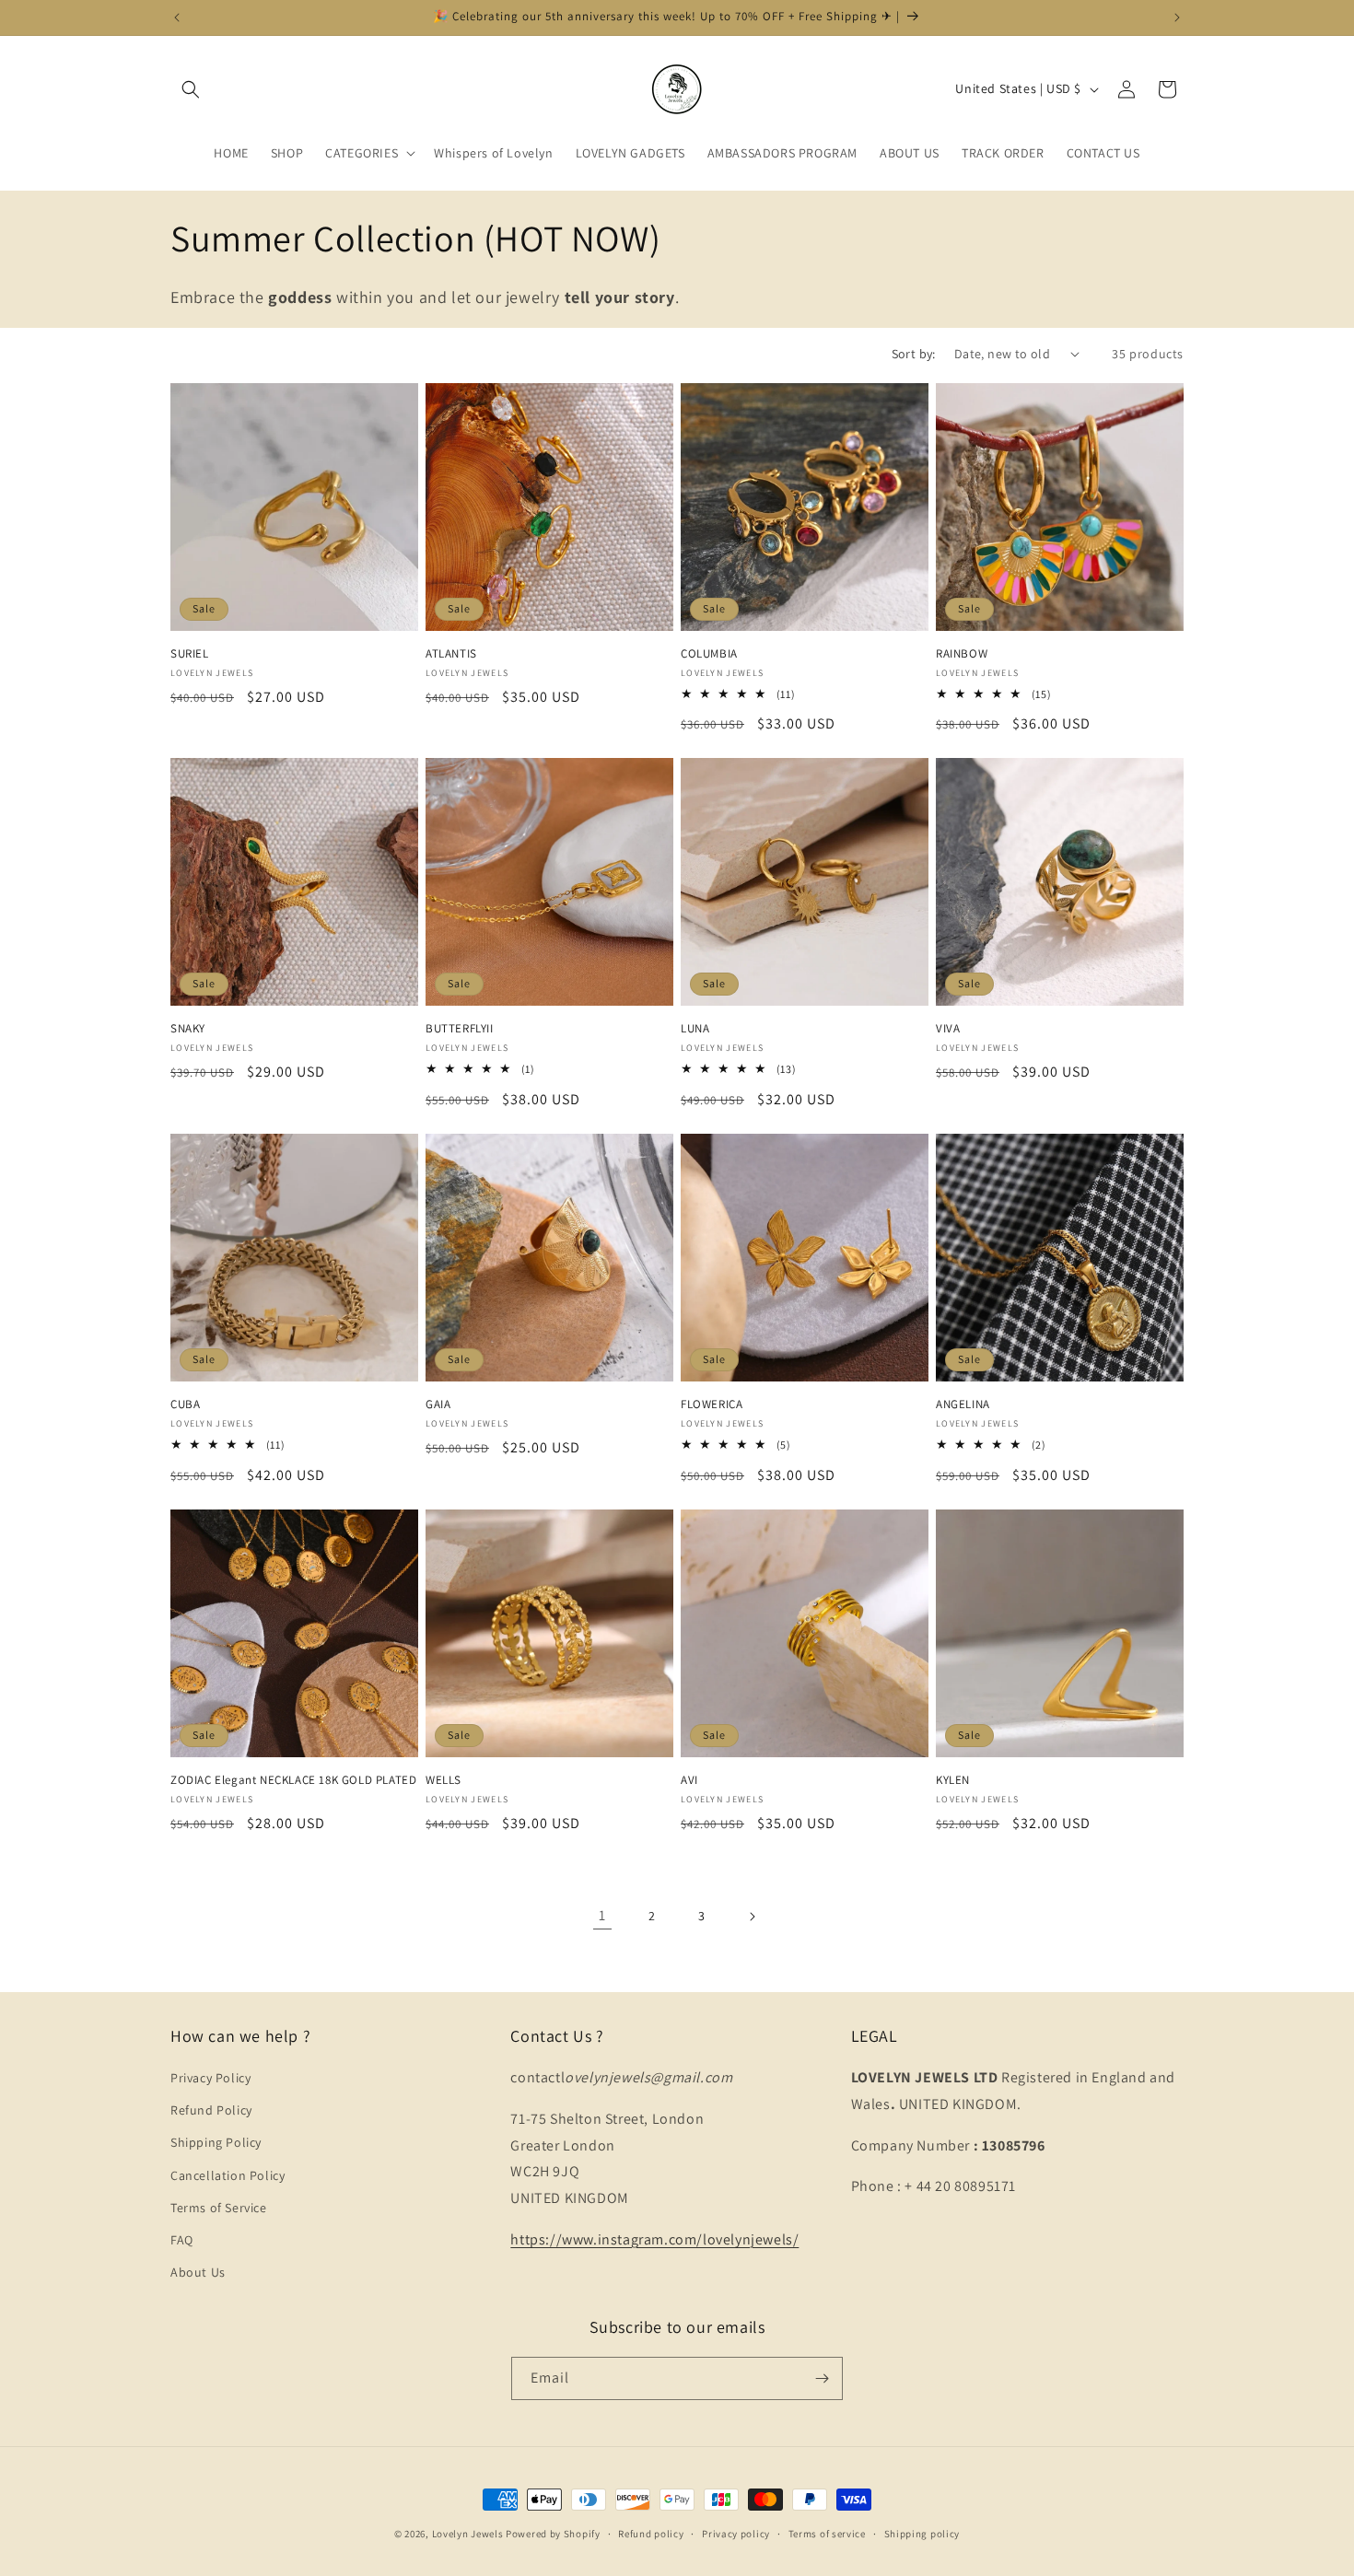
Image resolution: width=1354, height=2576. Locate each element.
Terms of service (827, 2534)
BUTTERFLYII (460, 1029)
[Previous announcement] (177, 17)
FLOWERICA (712, 1405)
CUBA (185, 1405)
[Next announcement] (1177, 17)
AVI (689, 1780)
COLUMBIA (709, 654)
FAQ (182, 2240)
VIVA (948, 1029)
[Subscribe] (822, 2378)
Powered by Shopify (553, 2534)
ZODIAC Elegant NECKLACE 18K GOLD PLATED (293, 1780)
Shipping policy (922, 2534)
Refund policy (651, 2534)
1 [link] (602, 1915)
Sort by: (914, 354)
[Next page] (752, 1917)
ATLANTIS (451, 654)
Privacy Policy (210, 2078)
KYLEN (953, 1780)
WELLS (444, 1780)
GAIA (438, 1405)
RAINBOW (962, 654)
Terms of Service (219, 2208)
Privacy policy (736, 2534)
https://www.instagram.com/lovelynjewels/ (654, 2239)
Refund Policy (211, 2110)
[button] (191, 89)
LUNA (695, 1029)
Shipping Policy (216, 2142)
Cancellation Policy (228, 2175)
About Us (198, 2272)
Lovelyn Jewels (468, 2534)
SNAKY (188, 1029)
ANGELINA (963, 1405)
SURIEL (190, 654)
